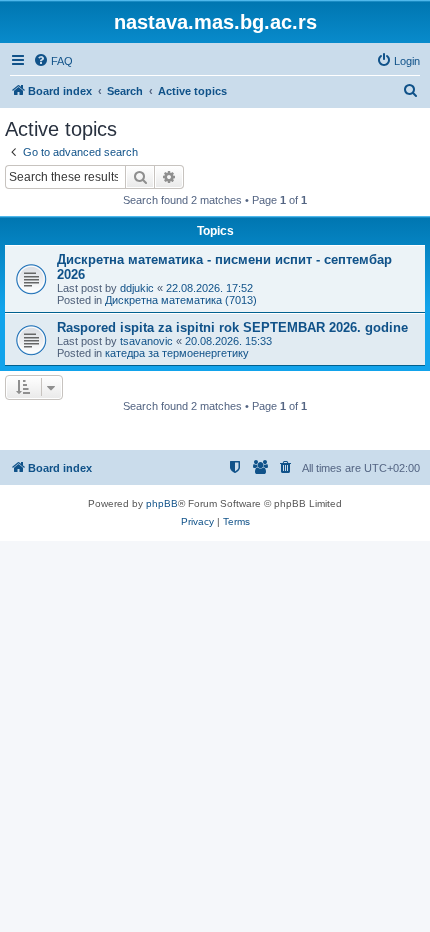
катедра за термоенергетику (177, 353)
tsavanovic (146, 341)
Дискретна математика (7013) (181, 300)
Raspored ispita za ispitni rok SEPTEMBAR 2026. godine (232, 327)
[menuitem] (53, 61)
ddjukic (137, 288)
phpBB (162, 503)
